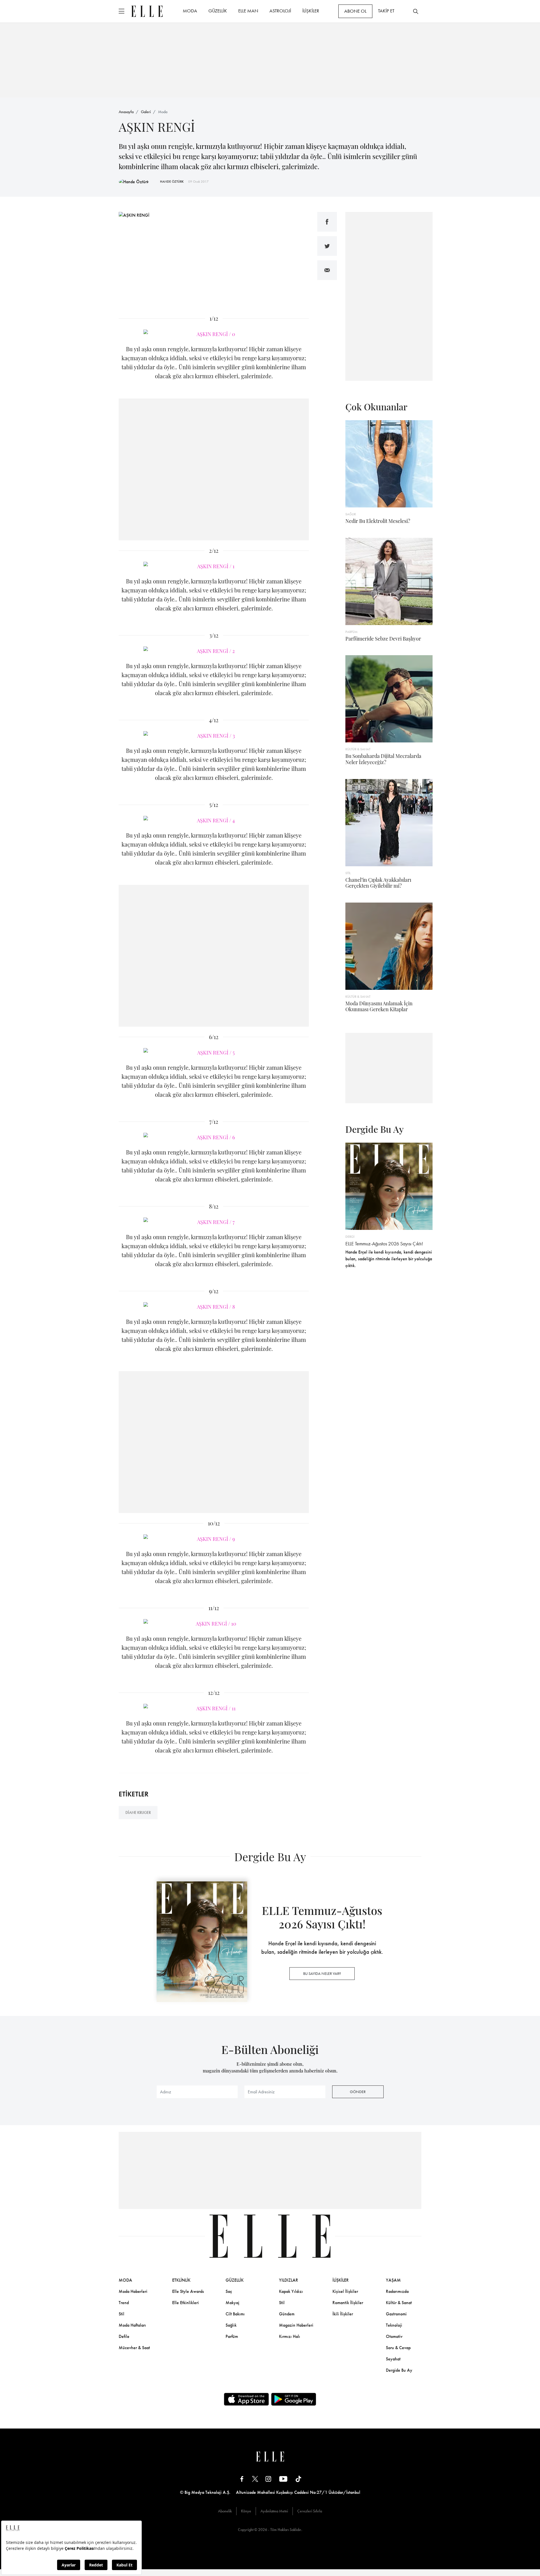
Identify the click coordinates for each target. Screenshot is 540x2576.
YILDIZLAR (289, 2280)
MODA (190, 11)
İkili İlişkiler (343, 2314)
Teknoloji (394, 2325)
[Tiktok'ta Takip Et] (298, 2478)
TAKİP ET (386, 11)
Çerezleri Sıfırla (310, 2511)
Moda (163, 112)
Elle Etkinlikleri (185, 2303)
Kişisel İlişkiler (345, 2291)
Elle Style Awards (188, 2291)
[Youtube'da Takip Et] (283, 2478)
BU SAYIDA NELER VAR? (322, 1973)
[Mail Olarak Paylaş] (327, 270)
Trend (124, 2303)
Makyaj (232, 2303)
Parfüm (232, 2336)
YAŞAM (393, 2280)
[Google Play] (294, 2399)
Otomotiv (394, 2336)
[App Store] (246, 2399)
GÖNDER (358, 2092)
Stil (121, 2314)
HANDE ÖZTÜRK (172, 182)
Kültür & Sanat (399, 2303)
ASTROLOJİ (280, 11)
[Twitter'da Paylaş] (327, 246)
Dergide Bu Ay (399, 2370)
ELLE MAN (248, 11)
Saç (229, 2291)
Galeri (146, 112)
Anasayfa (126, 112)
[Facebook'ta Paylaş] (327, 222)
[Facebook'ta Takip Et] (242, 2478)
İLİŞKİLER (311, 11)
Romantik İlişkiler (348, 2303)
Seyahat (393, 2359)
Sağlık (231, 2325)
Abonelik (225, 2511)
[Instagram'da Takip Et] (268, 2478)
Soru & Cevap (398, 2348)
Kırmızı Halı (290, 2336)
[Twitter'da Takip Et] (255, 2478)
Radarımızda (397, 2291)
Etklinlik (181, 2280)
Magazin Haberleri (296, 2325)
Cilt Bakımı (235, 2314)
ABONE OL (355, 11)
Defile (124, 2336)
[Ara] (416, 11)
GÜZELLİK (218, 11)
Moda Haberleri (133, 2291)
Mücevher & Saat (134, 2348)
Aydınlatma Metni (274, 2511)
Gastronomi (396, 2314)
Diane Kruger (138, 1812)
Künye (246, 2511)
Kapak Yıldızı (291, 2291)
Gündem (287, 2314)
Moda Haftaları (132, 2325)
